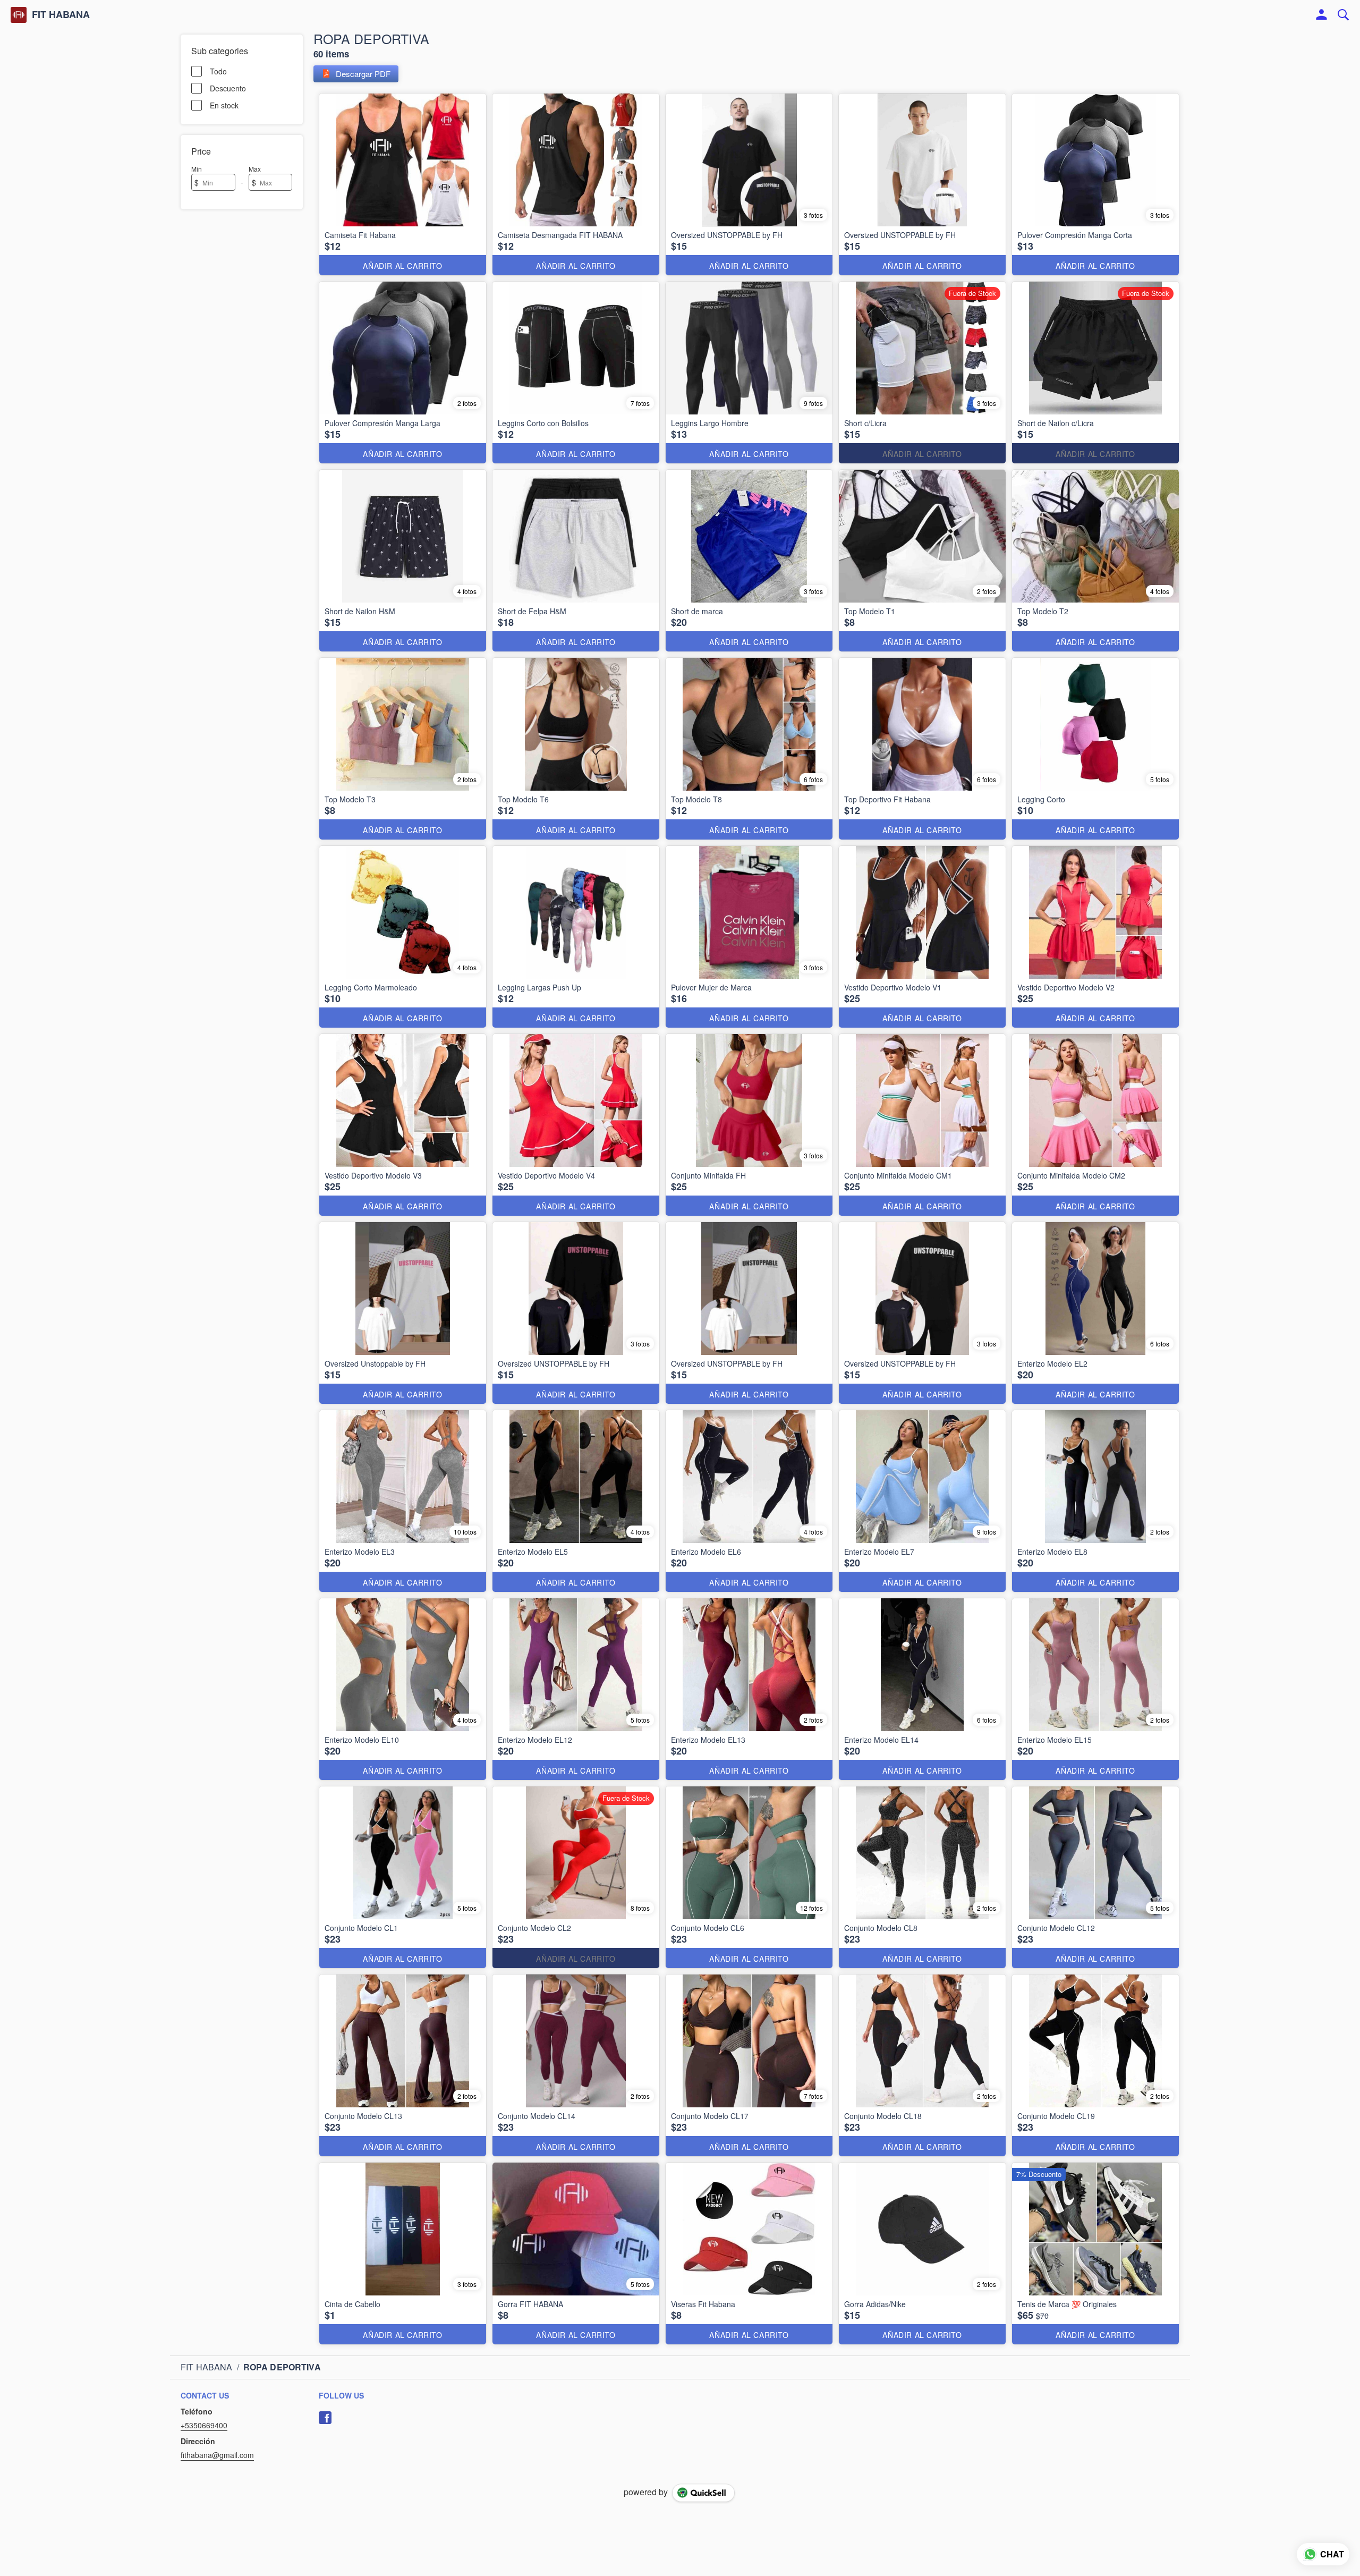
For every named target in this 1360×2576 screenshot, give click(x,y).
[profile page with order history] (1322, 15)
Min (197, 169)
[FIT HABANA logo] (19, 15)
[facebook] (325, 2418)
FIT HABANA (61, 15)
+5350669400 (204, 2425)
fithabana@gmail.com (217, 2455)
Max (255, 169)
